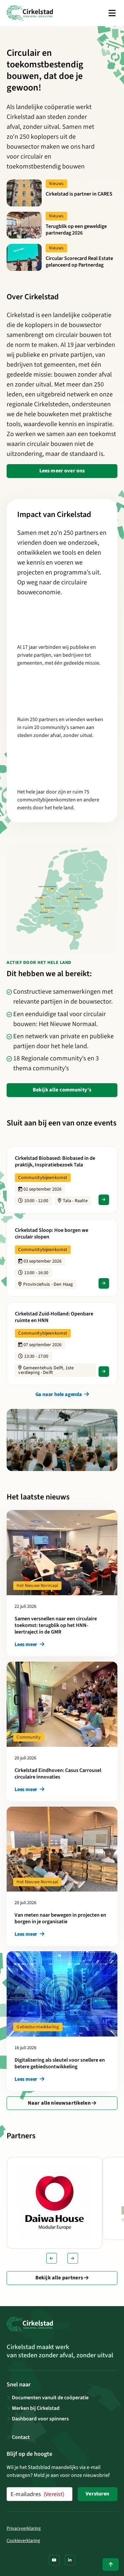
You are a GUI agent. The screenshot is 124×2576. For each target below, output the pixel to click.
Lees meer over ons (62, 471)
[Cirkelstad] (30, 13)
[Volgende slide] (73, 2258)
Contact (21, 2437)
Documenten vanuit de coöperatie (50, 2398)
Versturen (97, 2494)
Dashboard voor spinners (40, 2419)
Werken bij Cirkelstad (36, 2408)
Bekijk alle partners (60, 2278)
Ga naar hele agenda (59, 1394)
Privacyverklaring (24, 2528)
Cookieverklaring (23, 2541)
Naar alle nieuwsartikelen (60, 2103)
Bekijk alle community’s (62, 1090)
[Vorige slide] (52, 2258)
